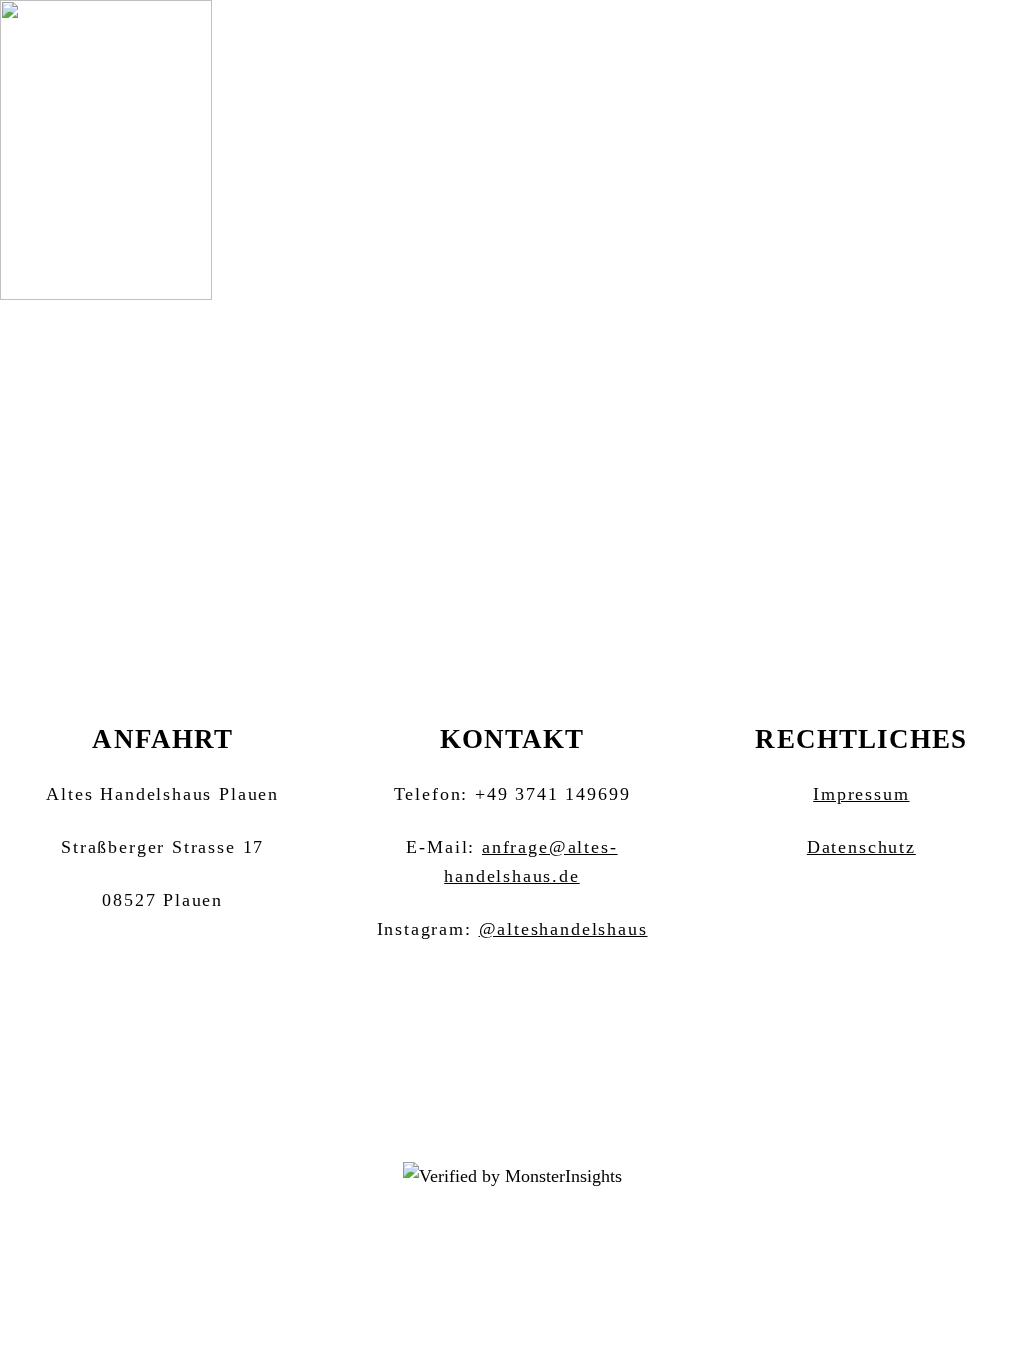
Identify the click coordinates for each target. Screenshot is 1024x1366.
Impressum (861, 794)
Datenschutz (861, 847)
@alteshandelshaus (563, 929)
